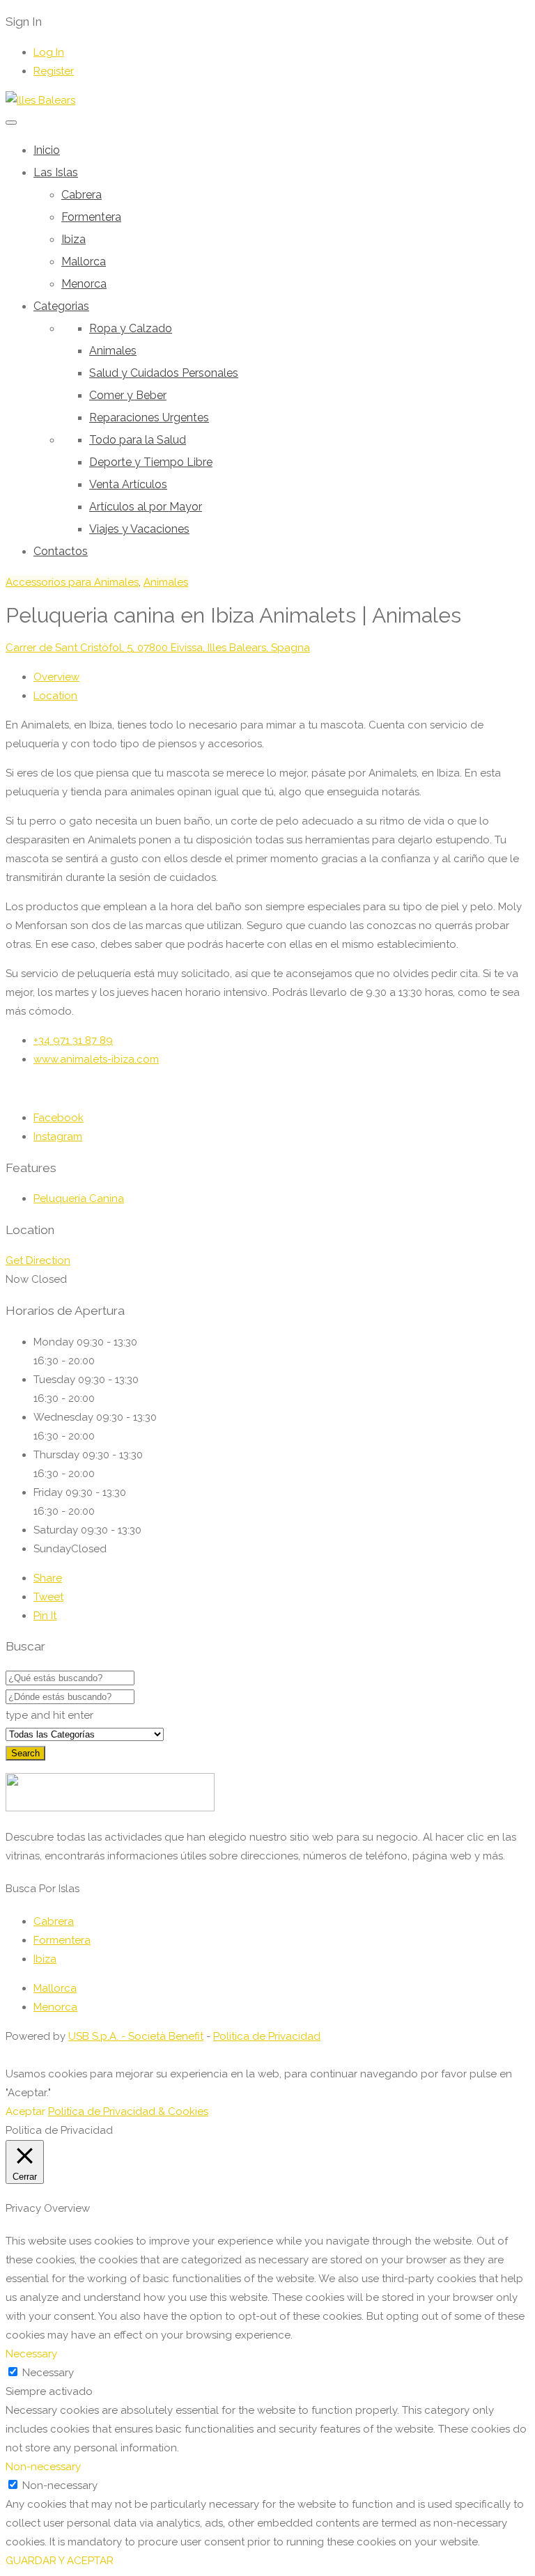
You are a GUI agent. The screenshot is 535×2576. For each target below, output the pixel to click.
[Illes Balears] (40, 100)
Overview (56, 677)
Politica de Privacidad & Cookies (128, 2111)
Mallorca (84, 261)
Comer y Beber (128, 395)
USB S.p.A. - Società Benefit (136, 2036)
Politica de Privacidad (267, 2036)
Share (48, 1578)
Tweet (48, 1597)
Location (55, 696)
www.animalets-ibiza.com (96, 1059)
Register (54, 71)
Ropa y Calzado (131, 328)
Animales (113, 351)
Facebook (59, 1118)
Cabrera (82, 195)
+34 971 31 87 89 (73, 1040)
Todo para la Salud (138, 440)
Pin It (45, 1616)
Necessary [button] (31, 2354)
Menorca (84, 284)
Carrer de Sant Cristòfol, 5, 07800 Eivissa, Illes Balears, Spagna (158, 648)
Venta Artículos (128, 484)
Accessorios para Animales (72, 582)
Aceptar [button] (25, 2111)
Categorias (61, 306)
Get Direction (38, 1260)
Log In (49, 52)
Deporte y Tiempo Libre (151, 462)
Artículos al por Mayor (146, 507)
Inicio (47, 150)
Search (25, 1753)
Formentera (91, 217)
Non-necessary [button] (43, 2467)
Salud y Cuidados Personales (164, 373)
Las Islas (56, 172)
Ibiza (73, 239)
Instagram (58, 1137)
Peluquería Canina (79, 1199)
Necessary (48, 2373)
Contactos (61, 551)
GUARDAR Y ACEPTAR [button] (60, 2561)
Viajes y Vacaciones (139, 529)
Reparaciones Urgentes (149, 417)
